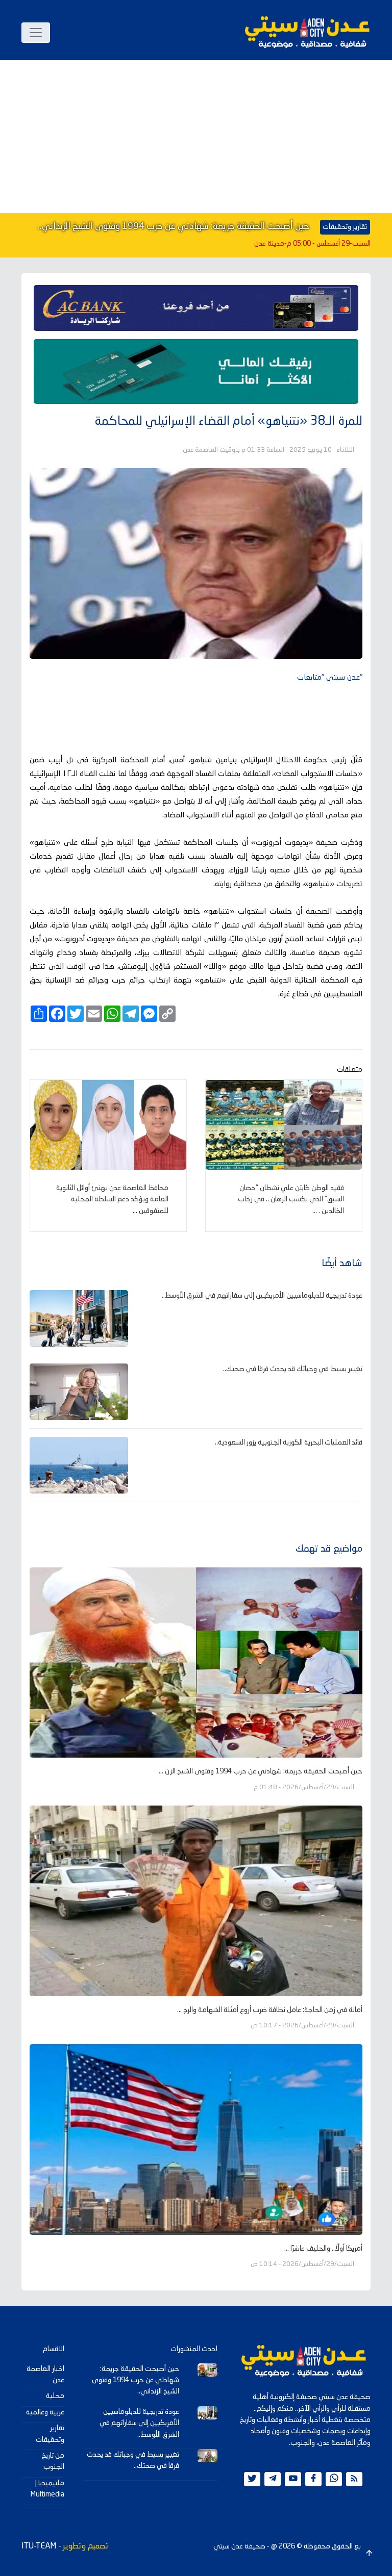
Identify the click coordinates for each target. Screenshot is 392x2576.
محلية (55, 2396)
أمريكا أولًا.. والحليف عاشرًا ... (323, 2249)
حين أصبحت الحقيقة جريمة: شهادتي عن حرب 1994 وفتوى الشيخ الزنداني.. (174, 226)
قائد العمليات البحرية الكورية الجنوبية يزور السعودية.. (289, 1442)
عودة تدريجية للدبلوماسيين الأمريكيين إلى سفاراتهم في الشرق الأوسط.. (262, 1296)
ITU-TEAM (39, 2546)
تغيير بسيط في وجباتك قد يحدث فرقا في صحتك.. (293, 1369)
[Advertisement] (196, 137)
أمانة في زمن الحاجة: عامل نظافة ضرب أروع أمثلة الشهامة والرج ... (270, 2010)
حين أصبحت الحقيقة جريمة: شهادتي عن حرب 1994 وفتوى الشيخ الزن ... (261, 1771)
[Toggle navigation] (36, 33)
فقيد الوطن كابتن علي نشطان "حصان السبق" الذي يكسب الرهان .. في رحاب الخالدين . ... (291, 1200)
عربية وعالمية (45, 2412)
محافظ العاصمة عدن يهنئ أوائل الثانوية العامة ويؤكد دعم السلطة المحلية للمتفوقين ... (112, 1200)
